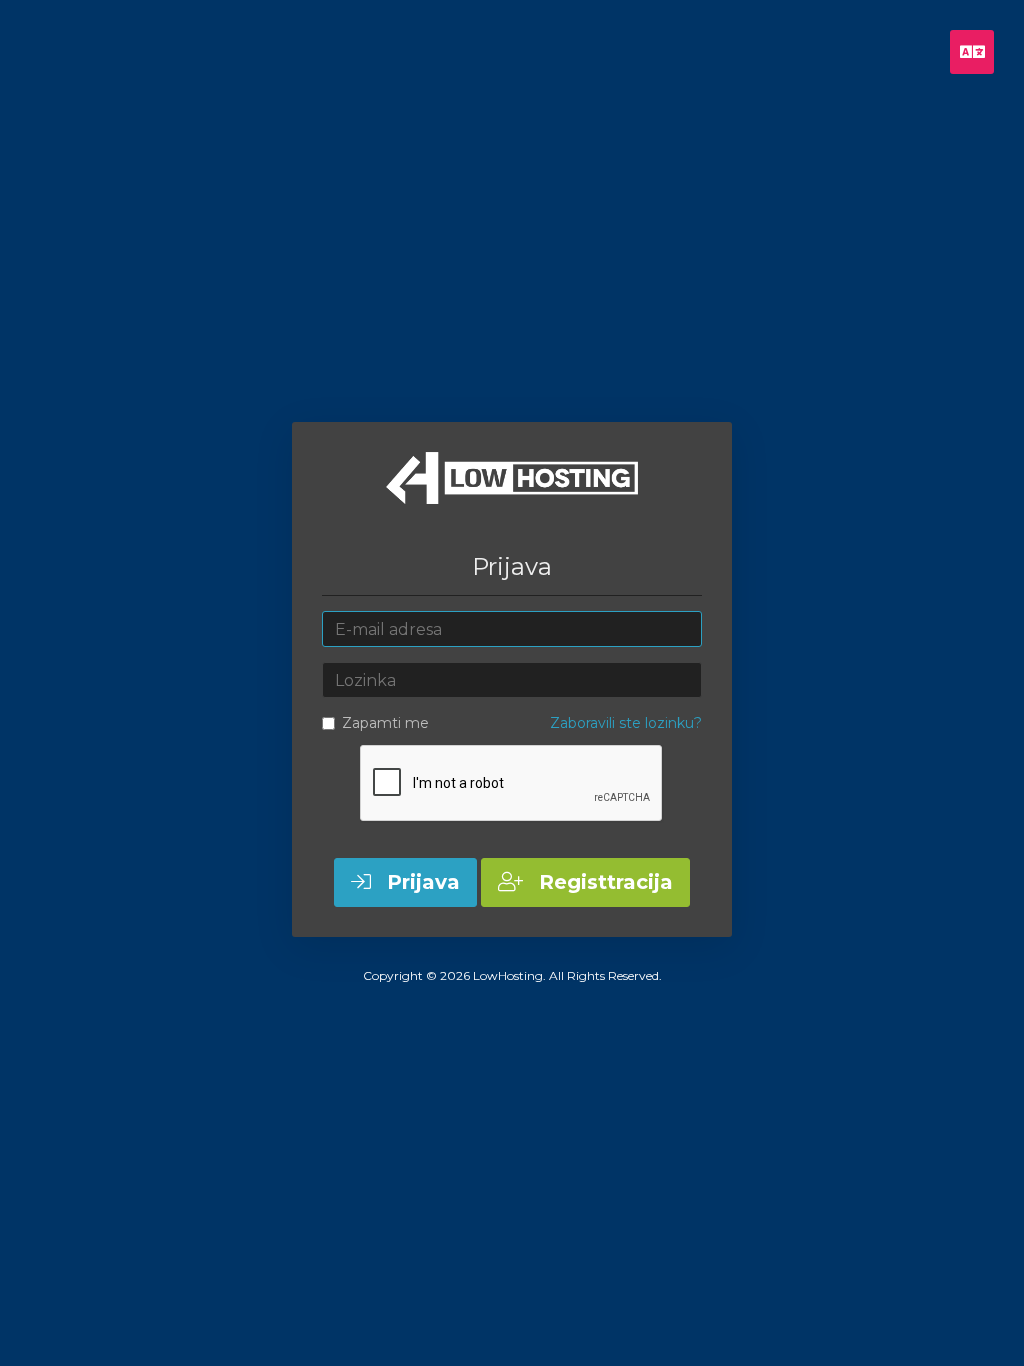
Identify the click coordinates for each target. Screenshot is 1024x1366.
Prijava (420, 882)
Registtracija (603, 882)
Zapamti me (385, 723)
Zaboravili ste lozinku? (626, 723)
